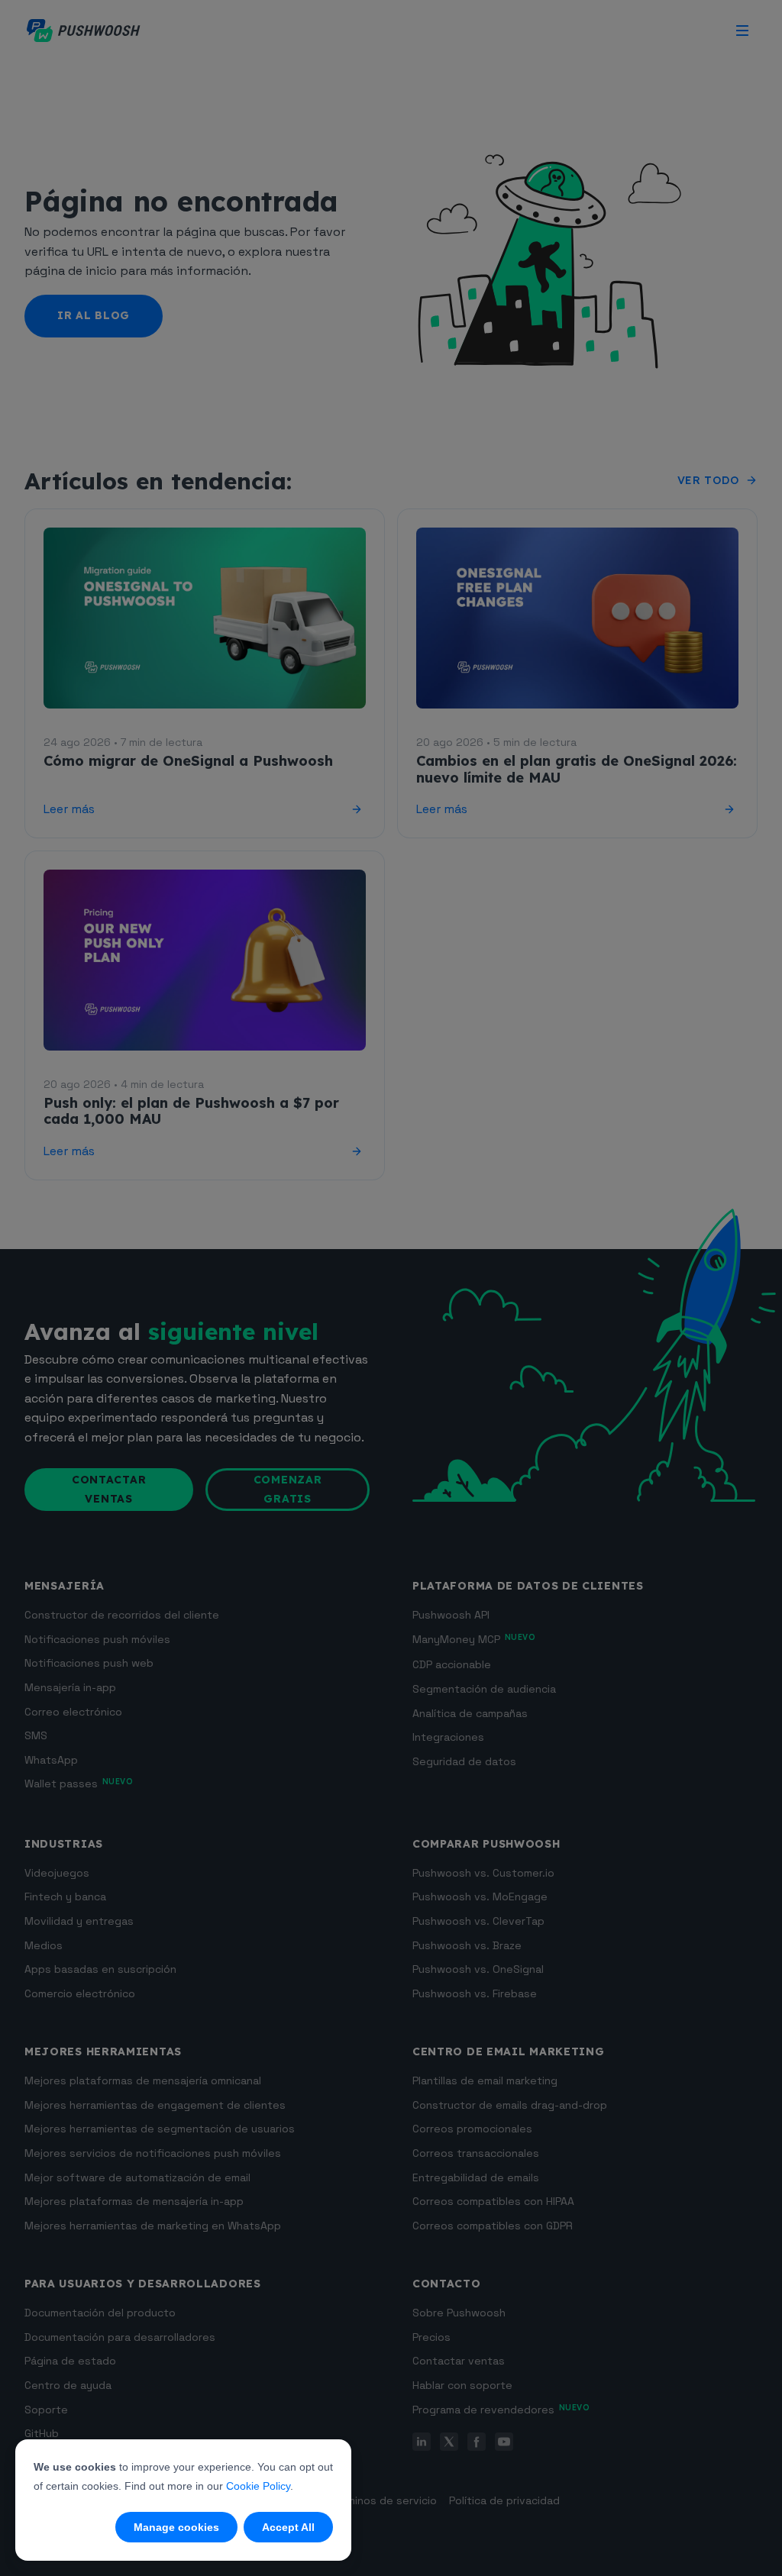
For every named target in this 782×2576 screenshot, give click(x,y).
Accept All (288, 2527)
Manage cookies (176, 2527)
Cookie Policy (258, 2486)
